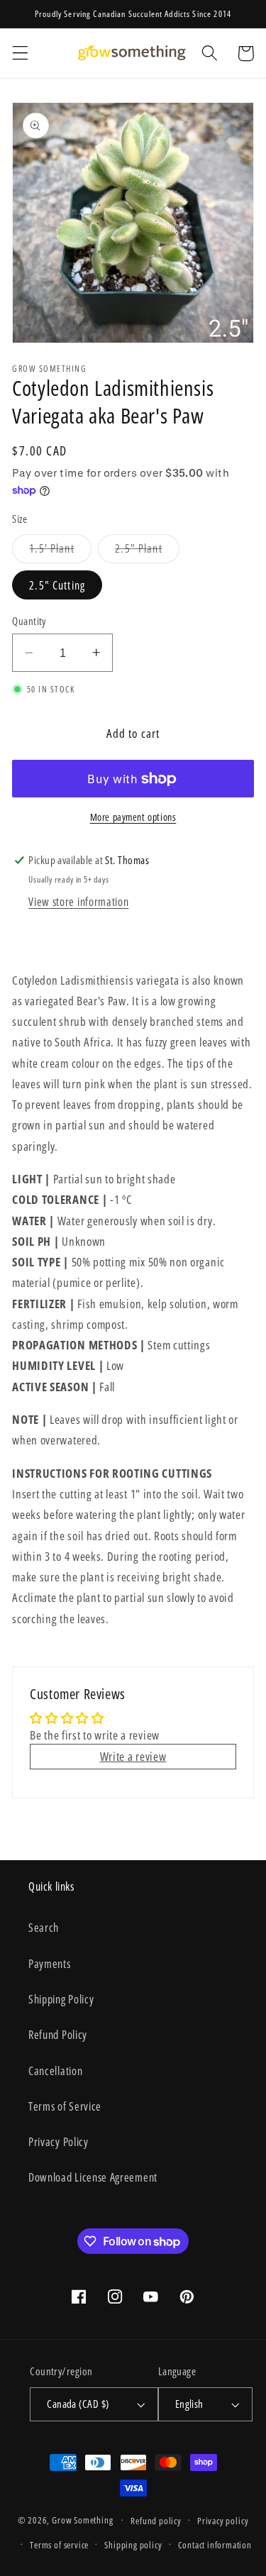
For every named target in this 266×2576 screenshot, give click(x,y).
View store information (78, 902)
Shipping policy (133, 2545)
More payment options (133, 817)
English (189, 2404)
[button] (20, 54)
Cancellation (55, 2071)
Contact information (215, 2545)
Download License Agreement (93, 2177)
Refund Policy (58, 2035)
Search (44, 1928)
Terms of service (59, 2545)
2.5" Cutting (57, 585)
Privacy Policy (59, 2142)
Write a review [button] (133, 1756)
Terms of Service (65, 2106)
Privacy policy (223, 2521)
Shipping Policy (61, 1999)
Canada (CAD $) (78, 2404)
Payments (50, 1964)
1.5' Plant (60, 552)
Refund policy (156, 2521)
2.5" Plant (147, 552)
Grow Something (82, 2520)
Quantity (29, 621)
